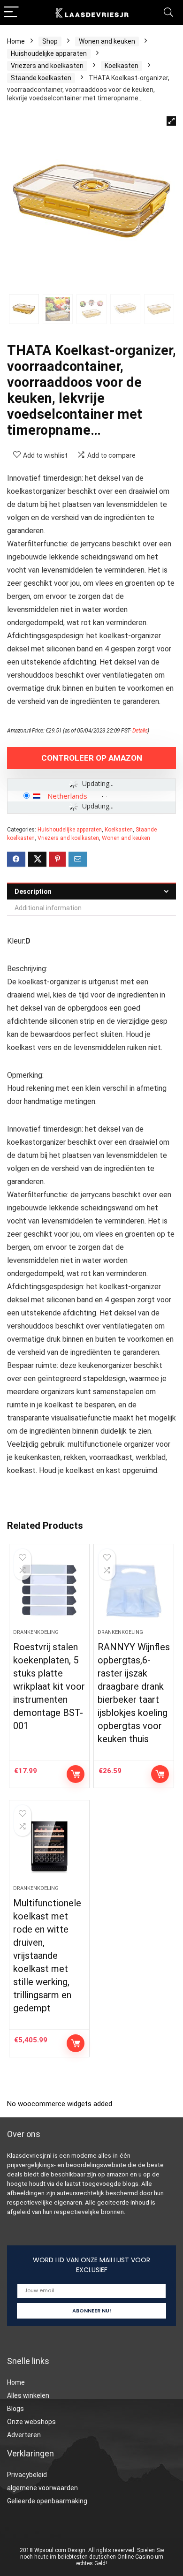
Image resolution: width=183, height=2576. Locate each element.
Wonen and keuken (107, 41)
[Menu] (11, 12)
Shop (50, 41)
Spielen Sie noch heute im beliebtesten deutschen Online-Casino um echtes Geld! (92, 2557)
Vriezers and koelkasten (47, 66)
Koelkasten (122, 66)
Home (16, 41)
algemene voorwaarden (42, 2488)
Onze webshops (31, 2422)
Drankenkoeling (36, 1632)
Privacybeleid (27, 2475)
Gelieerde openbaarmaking (47, 2501)
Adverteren (24, 2435)
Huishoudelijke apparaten (49, 53)
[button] (171, 121)
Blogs (15, 2409)
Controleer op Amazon (92, 758)
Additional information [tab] (48, 908)
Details (140, 731)
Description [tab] (33, 891)
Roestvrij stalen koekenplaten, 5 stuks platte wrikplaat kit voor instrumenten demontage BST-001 (49, 1686)
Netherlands (67, 796)
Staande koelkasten (41, 78)
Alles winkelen (28, 2395)
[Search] (168, 12)
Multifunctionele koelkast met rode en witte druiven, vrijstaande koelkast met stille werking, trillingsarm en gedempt (47, 1956)
